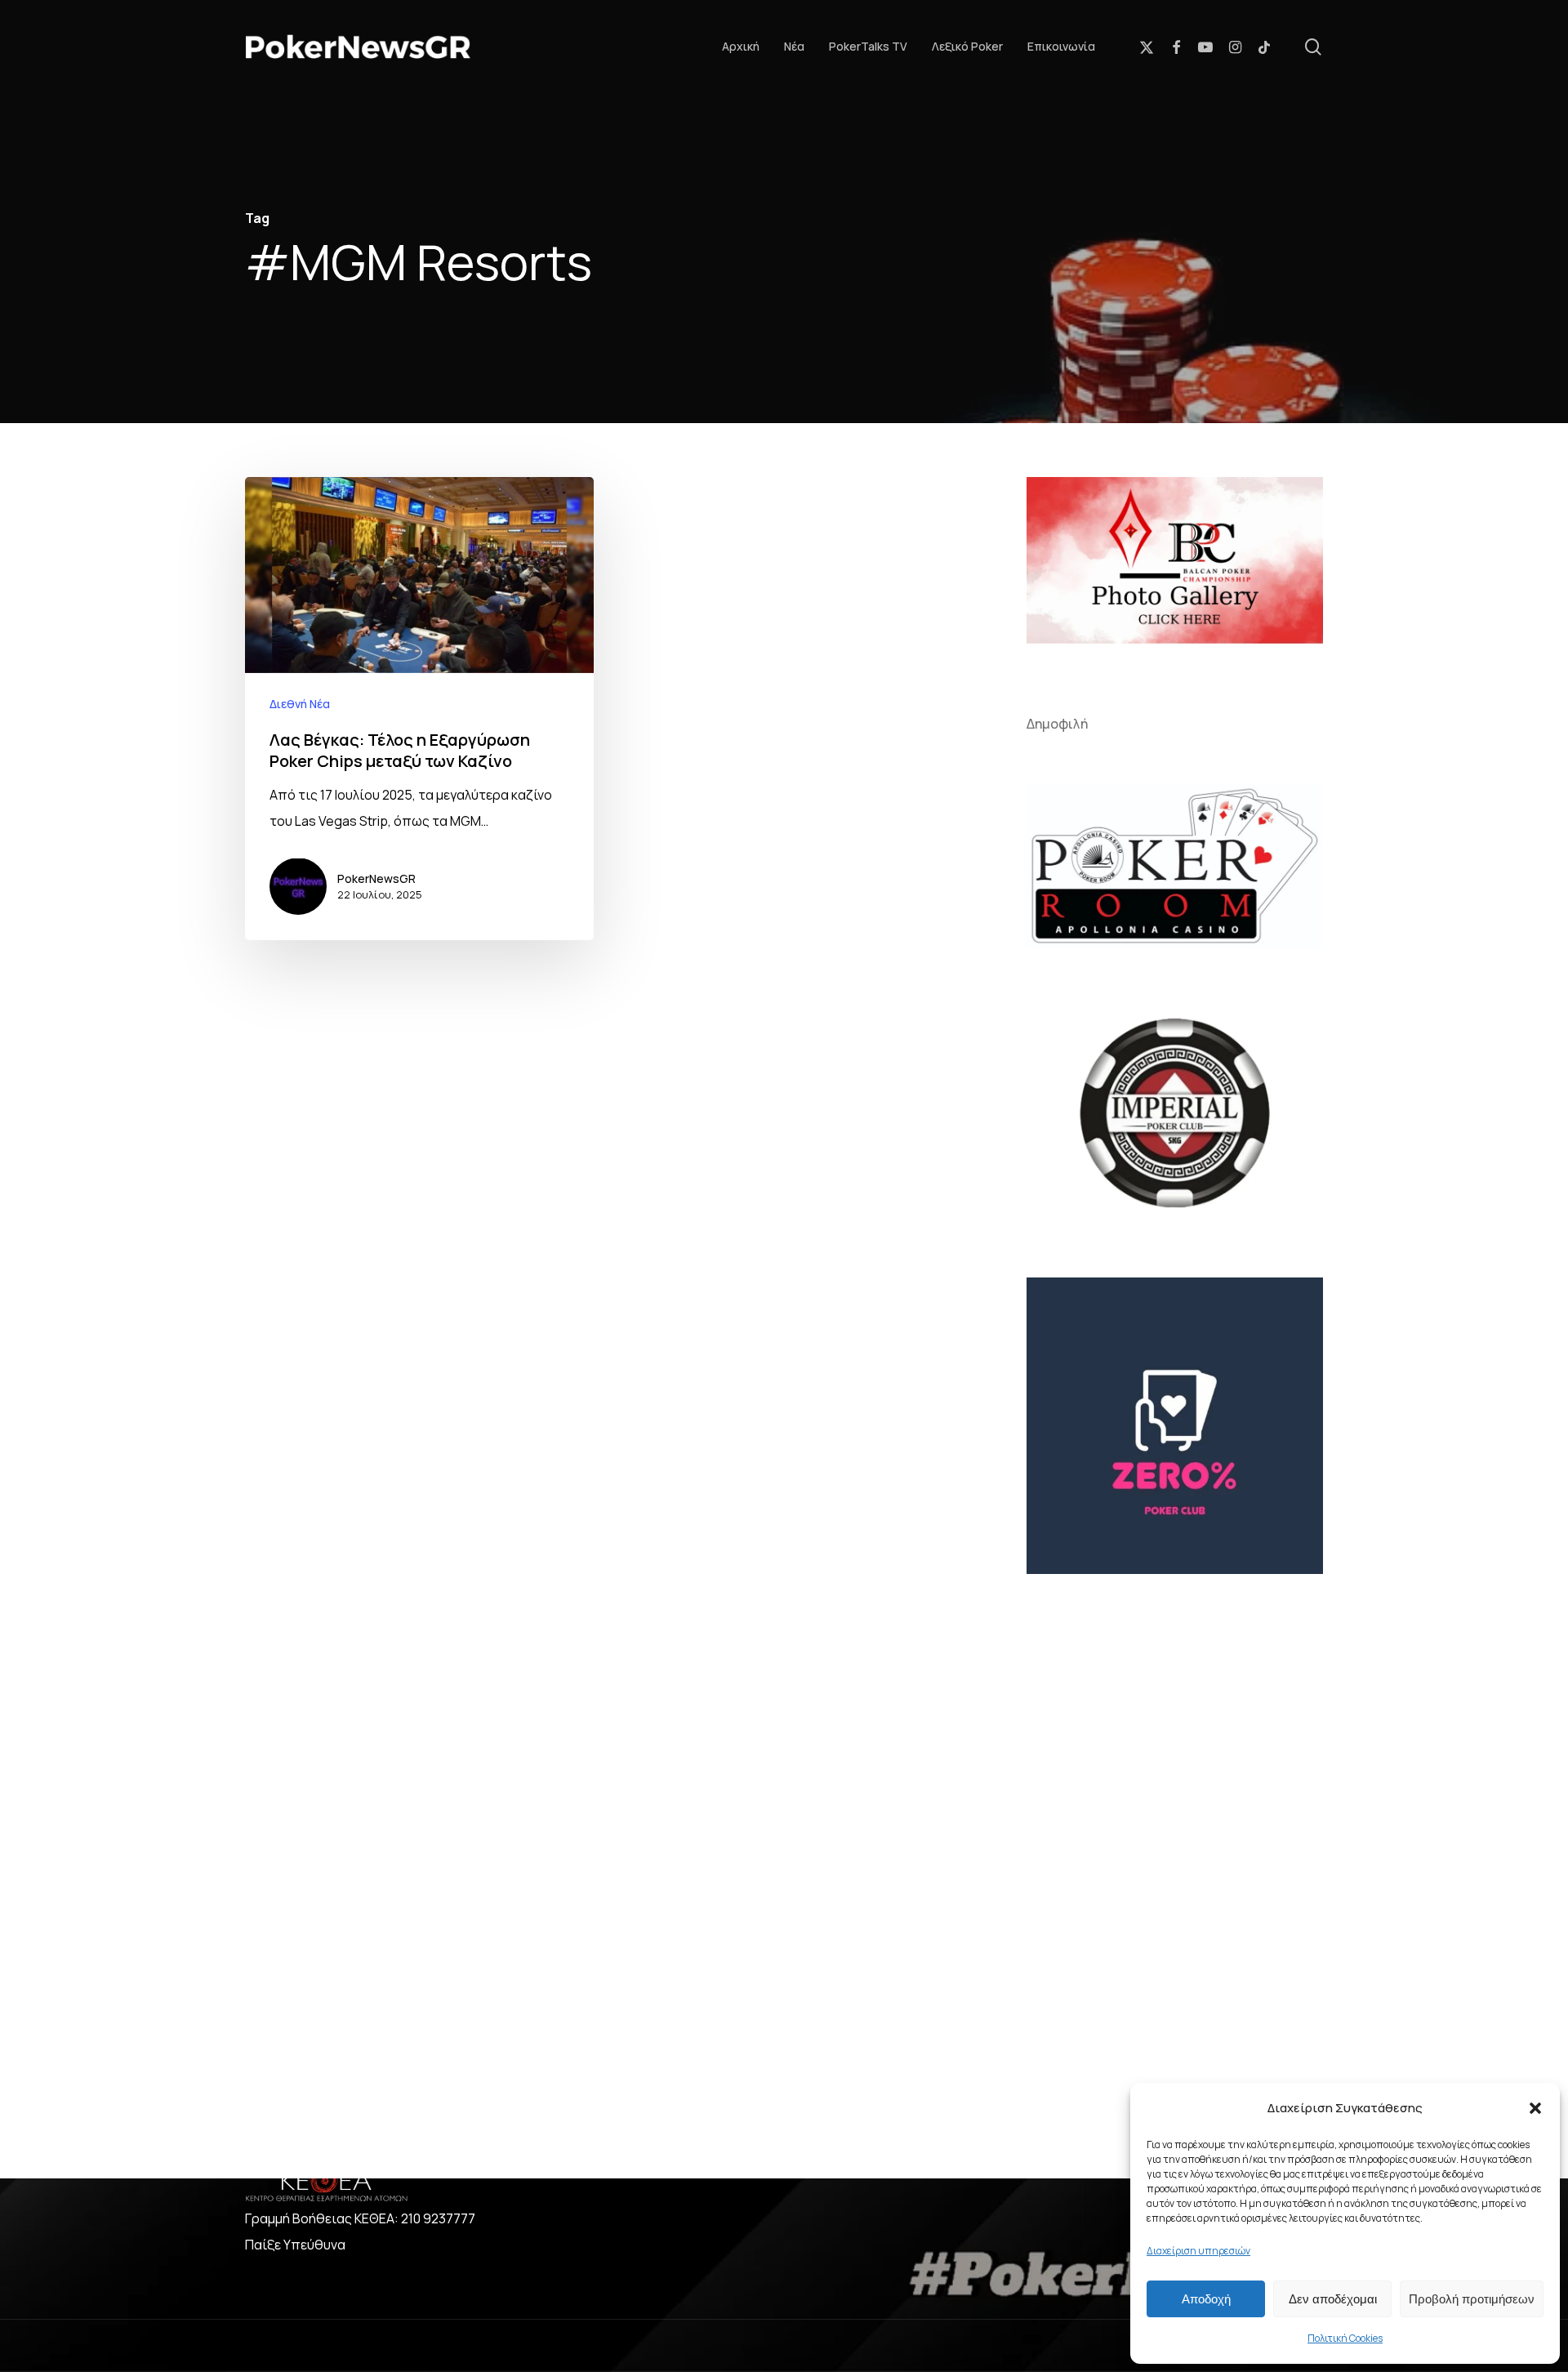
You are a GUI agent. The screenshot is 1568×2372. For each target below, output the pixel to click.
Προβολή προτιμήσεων (1472, 2299)
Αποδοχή (1206, 2299)
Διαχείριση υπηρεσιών (1198, 2251)
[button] (1535, 2108)
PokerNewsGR (376, 878)
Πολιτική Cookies (1345, 2338)
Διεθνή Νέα (300, 703)
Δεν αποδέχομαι (1333, 2299)
